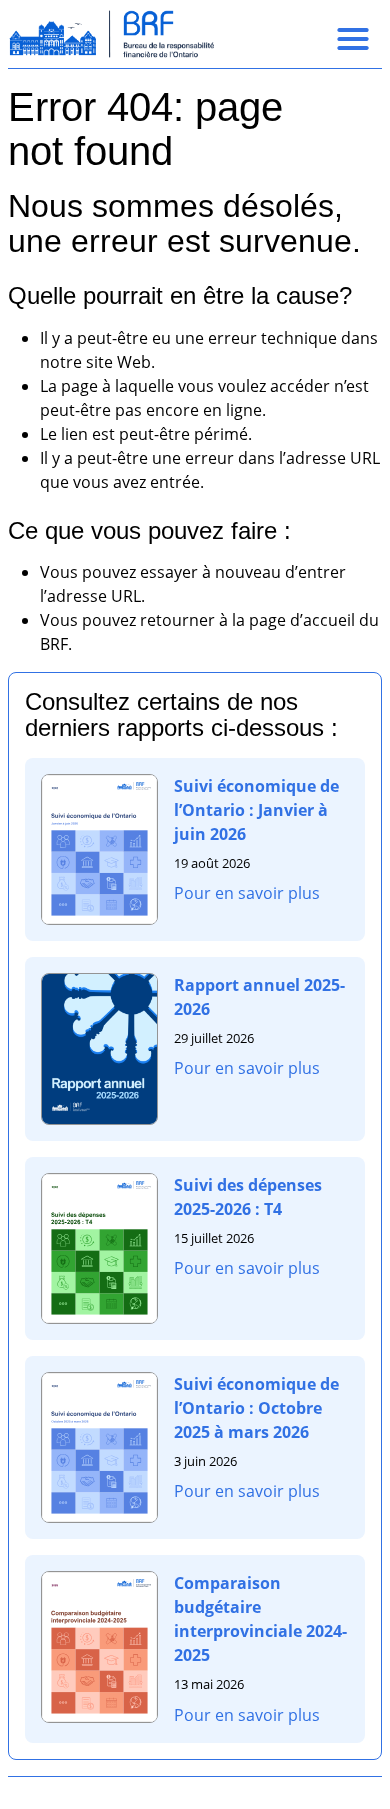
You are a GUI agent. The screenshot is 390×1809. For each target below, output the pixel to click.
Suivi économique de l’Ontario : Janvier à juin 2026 (256, 810)
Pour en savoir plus (247, 893)
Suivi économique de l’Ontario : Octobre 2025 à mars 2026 (256, 1408)
